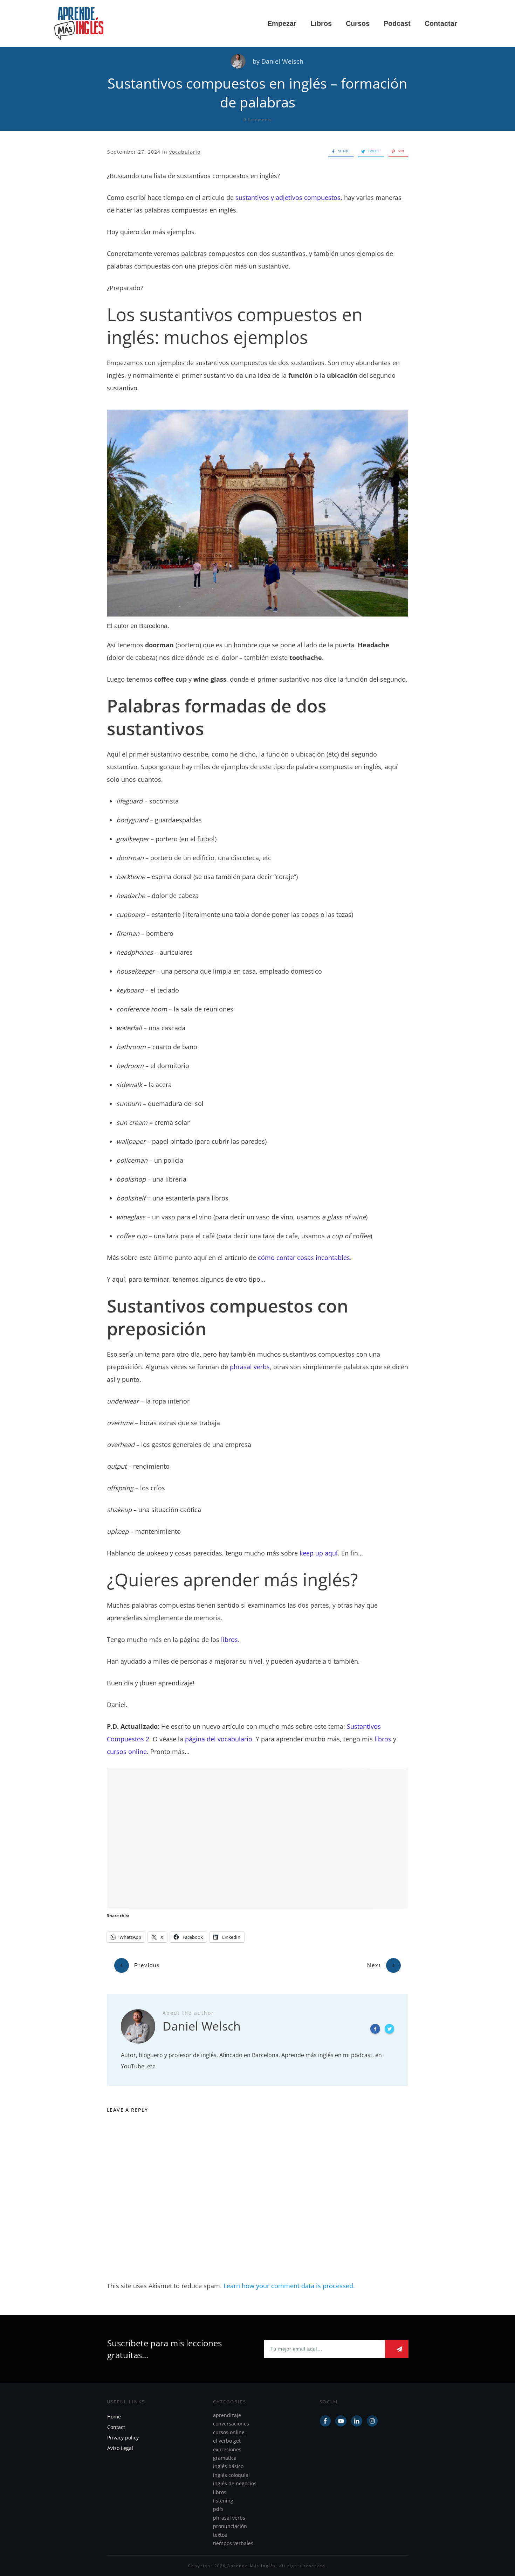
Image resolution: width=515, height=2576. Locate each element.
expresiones (227, 2449)
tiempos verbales (233, 2543)
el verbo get (227, 2441)
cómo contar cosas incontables (304, 1258)
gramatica (225, 2458)
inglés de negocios (235, 2483)
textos (220, 2535)
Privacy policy (123, 2438)
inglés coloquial (231, 2475)
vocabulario (185, 152)
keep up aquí (319, 1553)
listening (223, 2501)
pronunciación (230, 2526)
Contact (116, 2427)
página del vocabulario (219, 1739)
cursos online (127, 1752)
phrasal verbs (250, 1367)
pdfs (218, 2509)
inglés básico (228, 2466)
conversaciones (231, 2424)
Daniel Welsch (282, 61)
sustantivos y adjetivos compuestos (288, 197)
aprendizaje (227, 2415)
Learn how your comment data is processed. (289, 2286)
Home (114, 2417)
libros (229, 1639)
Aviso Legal (120, 2448)
